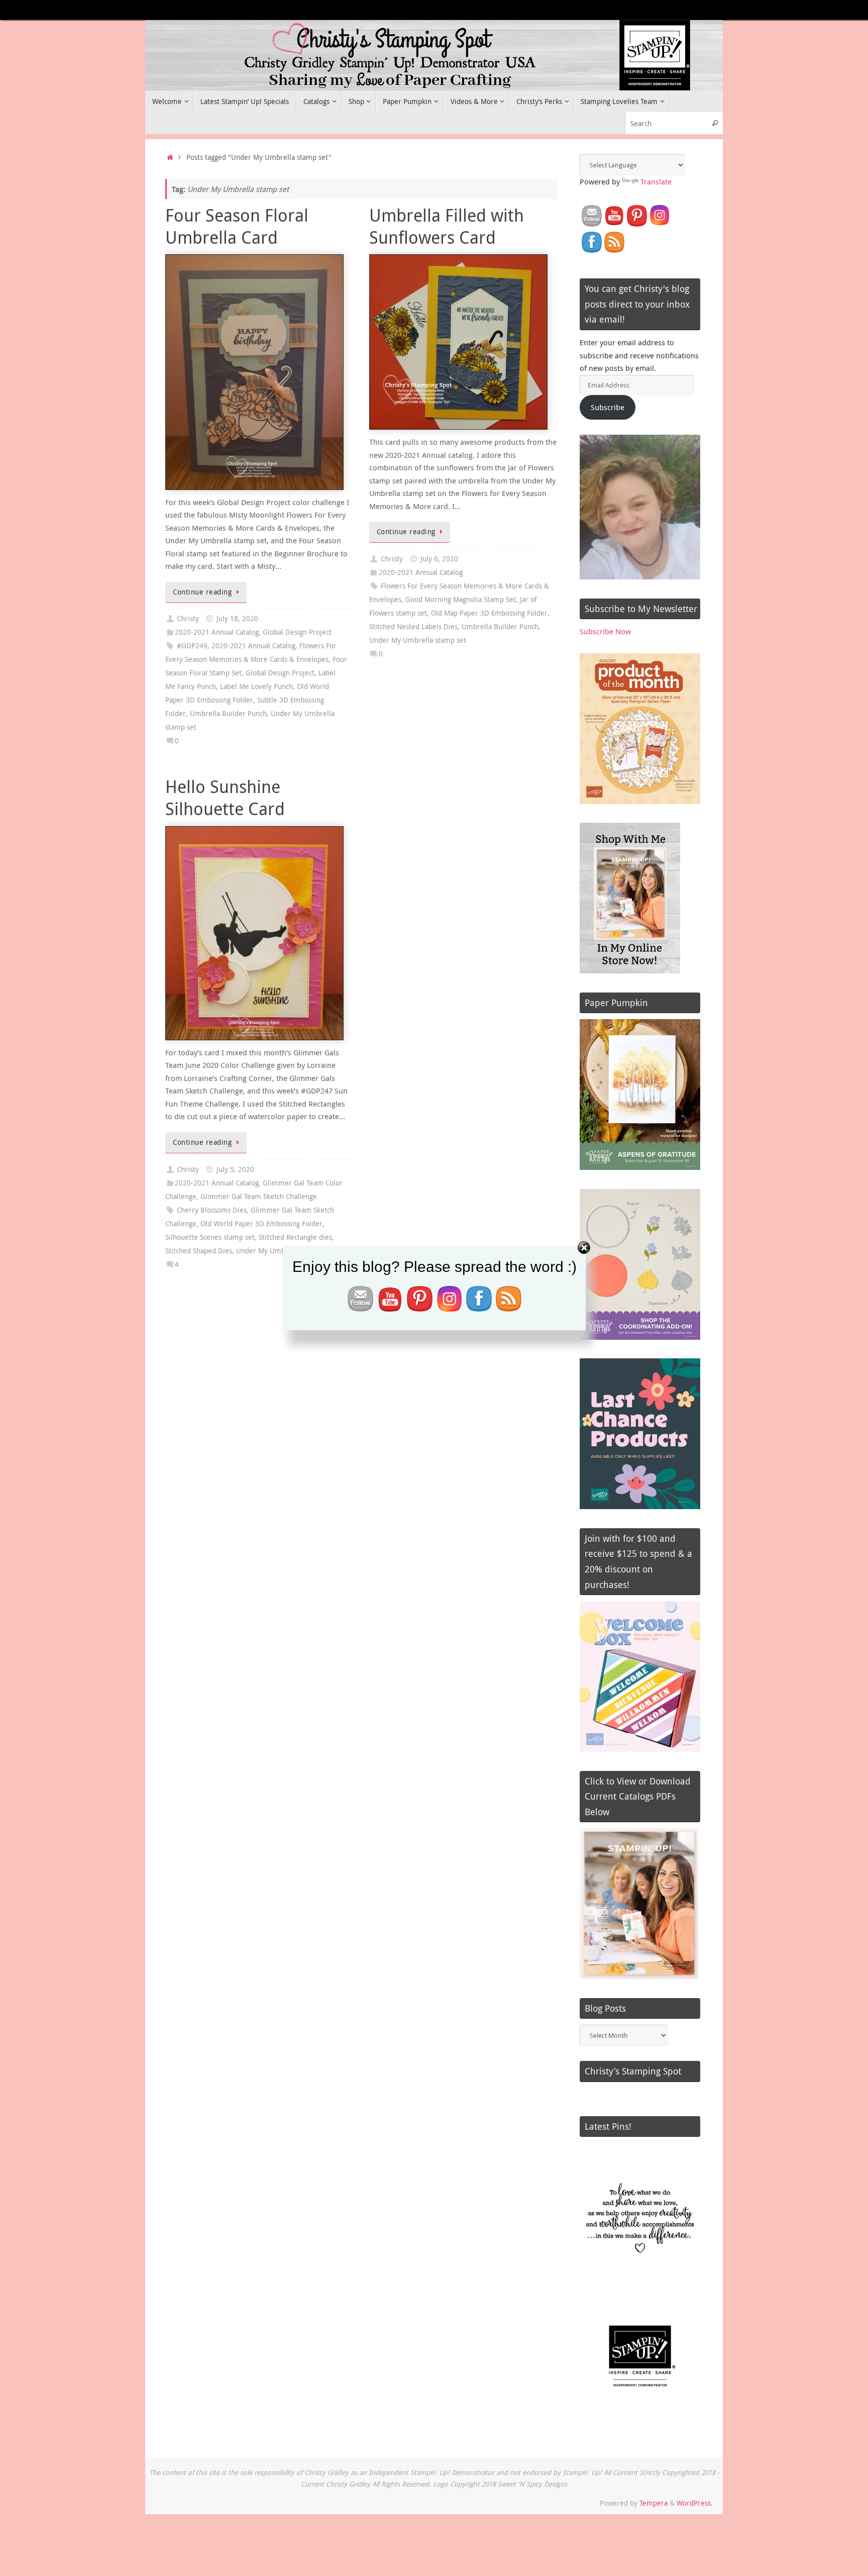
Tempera (654, 2503)
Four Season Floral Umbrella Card (237, 226)
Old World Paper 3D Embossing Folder (261, 1224)
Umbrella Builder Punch (228, 714)
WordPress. (695, 2503)
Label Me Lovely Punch (256, 686)
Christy (188, 619)
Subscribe (608, 407)
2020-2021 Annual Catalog (217, 632)
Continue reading (202, 592)
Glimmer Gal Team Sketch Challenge (259, 1197)
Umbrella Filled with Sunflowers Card (447, 226)
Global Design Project (297, 632)
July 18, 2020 (237, 619)
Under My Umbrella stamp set (418, 640)
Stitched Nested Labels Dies (413, 627)
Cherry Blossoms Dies (212, 1210)
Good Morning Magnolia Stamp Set (461, 600)
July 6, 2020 (439, 559)
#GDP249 (192, 646)
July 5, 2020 (235, 1169)
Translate (656, 181)
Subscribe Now (605, 631)
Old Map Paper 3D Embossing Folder (489, 613)
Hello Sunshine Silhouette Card (225, 798)
